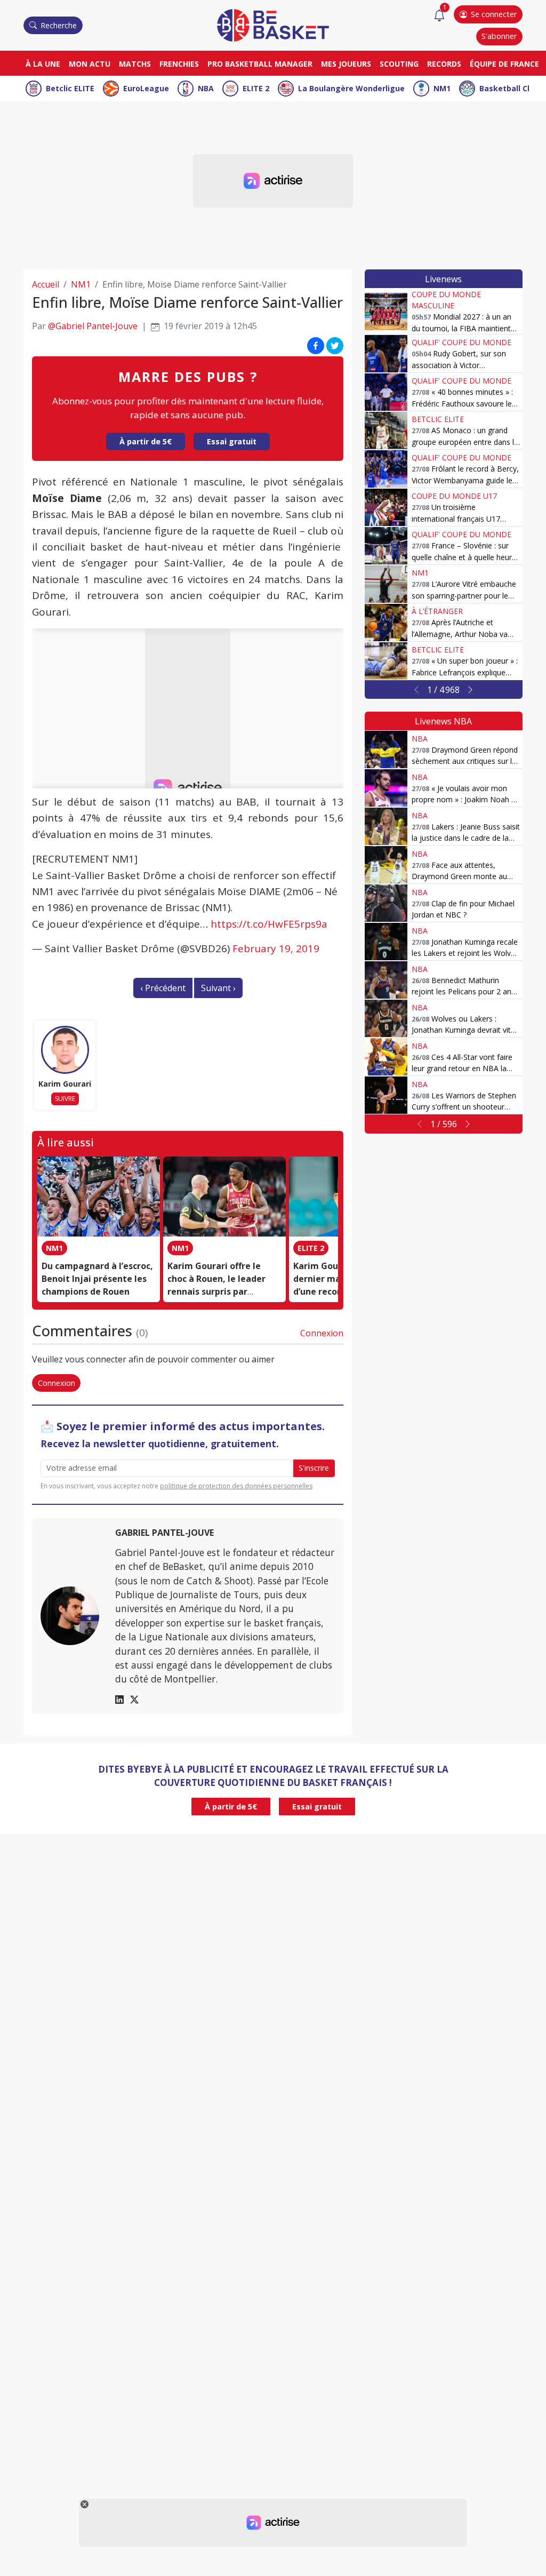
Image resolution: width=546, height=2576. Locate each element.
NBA (206, 88)
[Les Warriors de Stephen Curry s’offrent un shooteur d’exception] (386, 1095)
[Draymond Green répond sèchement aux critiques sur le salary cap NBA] (386, 749)
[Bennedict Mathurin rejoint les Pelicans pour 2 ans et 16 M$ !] (386, 980)
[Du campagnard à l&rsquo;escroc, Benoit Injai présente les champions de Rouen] (99, 1197)
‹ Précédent (163, 988)
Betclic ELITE (70, 88)
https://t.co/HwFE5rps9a (269, 924)
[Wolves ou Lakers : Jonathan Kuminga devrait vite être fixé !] (386, 1018)
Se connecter (494, 14)
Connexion (322, 1333)
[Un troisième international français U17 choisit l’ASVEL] (386, 507)
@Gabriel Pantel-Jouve (93, 326)
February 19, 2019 (276, 948)
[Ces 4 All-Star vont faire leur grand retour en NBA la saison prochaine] (386, 1057)
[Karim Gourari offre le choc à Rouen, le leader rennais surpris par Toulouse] (224, 1197)
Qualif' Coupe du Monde (461, 342)
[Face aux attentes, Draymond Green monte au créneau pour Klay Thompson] (386, 865)
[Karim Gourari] (65, 1050)
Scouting (399, 64)
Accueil (46, 284)
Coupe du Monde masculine (446, 300)
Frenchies (179, 64)
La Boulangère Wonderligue (351, 88)
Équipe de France (504, 64)
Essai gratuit (232, 441)
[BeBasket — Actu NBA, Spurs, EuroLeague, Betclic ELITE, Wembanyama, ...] (273, 25)
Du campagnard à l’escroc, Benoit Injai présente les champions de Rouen (97, 1279)
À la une (43, 64)
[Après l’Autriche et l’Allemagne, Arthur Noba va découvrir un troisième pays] (386, 623)
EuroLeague (146, 88)
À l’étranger (437, 611)
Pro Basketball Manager (260, 64)
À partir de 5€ (146, 441)
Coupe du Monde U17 (454, 496)
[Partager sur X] (335, 345)
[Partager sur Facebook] (316, 345)
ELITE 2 (256, 88)
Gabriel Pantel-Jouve (164, 1533)
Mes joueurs (346, 64)
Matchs (135, 64)
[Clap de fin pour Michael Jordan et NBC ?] (386, 903)
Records (444, 64)
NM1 (442, 88)
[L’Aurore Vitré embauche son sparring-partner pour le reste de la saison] (386, 584)
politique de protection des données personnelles (236, 1486)
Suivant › (218, 988)
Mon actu (90, 64)
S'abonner (499, 36)
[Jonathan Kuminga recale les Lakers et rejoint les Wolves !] (386, 942)
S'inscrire (314, 1468)
